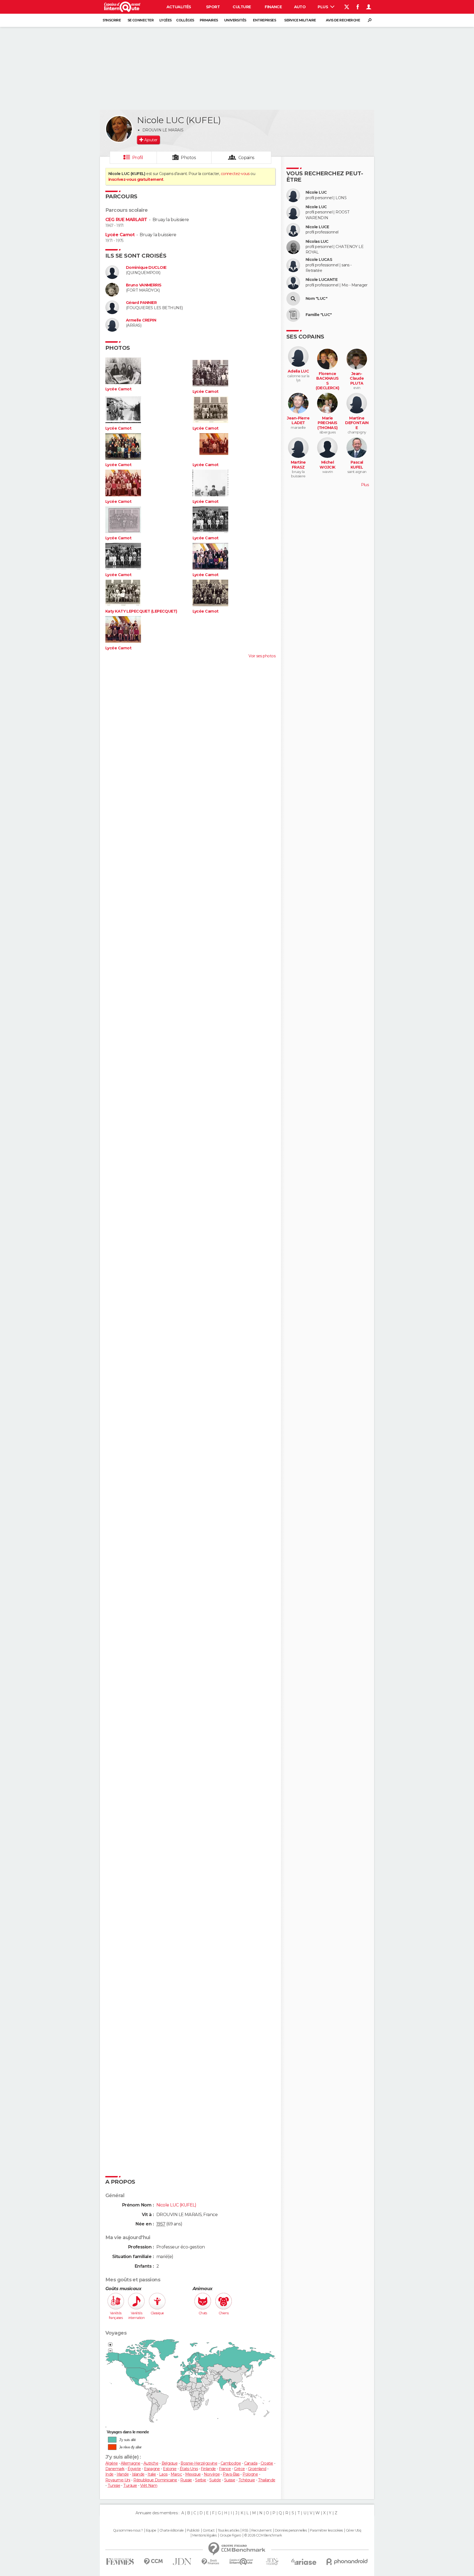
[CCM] (153, 2562)
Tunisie (114, 2485)
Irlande (123, 2474)
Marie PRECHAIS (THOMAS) (328, 423)
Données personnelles (291, 2530)
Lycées (166, 20)
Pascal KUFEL (357, 465)
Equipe (151, 2530)
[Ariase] (304, 2562)
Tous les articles (228, 2530)
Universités (235, 20)
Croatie (267, 2463)
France (225, 2469)
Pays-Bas (231, 2474)
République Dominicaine (155, 2480)
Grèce (239, 2469)
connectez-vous (235, 174)
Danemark (115, 2469)
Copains (246, 158)
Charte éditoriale (171, 2530)
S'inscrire (112, 20)
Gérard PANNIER (141, 303)
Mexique (193, 2474)
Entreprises (264, 20)
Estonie (170, 2469)
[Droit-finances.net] (211, 2562)
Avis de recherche (343, 20)
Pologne (250, 2474)
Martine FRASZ (298, 465)
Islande (138, 2474)
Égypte (134, 2469)
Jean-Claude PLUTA (357, 379)
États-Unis (189, 2469)
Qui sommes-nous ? (128, 2530)
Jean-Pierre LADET (298, 421)
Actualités (179, 7)
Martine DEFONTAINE (357, 423)
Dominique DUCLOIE (146, 268)
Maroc (176, 2474)
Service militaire (300, 20)
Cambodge (231, 2463)
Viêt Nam (149, 2485)
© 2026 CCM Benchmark (263, 2535)
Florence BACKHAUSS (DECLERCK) (327, 381)
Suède (215, 2480)
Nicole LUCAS (319, 260)
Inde (109, 2474)
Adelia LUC (298, 371)
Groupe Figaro (230, 2535)
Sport (213, 7)
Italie (152, 2474)
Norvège (212, 2474)
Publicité (193, 2530)
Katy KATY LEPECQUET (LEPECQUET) (141, 611)
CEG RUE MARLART (126, 220)
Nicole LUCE (317, 227)
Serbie (201, 2480)
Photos (188, 158)
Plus (323, 7)
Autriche (151, 2463)
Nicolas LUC (317, 242)
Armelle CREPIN (141, 320)
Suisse (230, 2480)
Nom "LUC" (316, 299)
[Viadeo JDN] (272, 2562)
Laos (163, 2474)
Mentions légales (204, 2535)
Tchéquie (247, 2480)
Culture (242, 7)
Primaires (209, 20)
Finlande (208, 2469)
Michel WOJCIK (328, 465)
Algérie (112, 2463)
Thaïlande (266, 2480)
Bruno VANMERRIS (144, 285)
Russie (186, 2480)
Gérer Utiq (353, 2530)
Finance (273, 7)
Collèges (185, 20)
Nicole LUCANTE (321, 280)
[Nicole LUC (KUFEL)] (119, 129)
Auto (300, 7)
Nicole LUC (316, 192)
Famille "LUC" (319, 315)
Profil (138, 158)
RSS (245, 2530)
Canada (251, 2463)
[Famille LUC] (293, 315)
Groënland (257, 2469)
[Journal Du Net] (182, 2562)
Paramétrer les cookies (326, 2530)
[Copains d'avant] (241, 2562)
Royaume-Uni (118, 2480)
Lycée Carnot (120, 235)
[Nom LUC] (293, 299)
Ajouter (151, 140)
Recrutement (261, 2530)
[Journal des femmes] (120, 2562)
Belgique (170, 2463)
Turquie (130, 2485)
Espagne (152, 2469)
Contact (209, 2530)
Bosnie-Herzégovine (199, 2463)
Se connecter (141, 20)
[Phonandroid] (347, 2562)
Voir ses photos (262, 656)
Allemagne (130, 2463)
